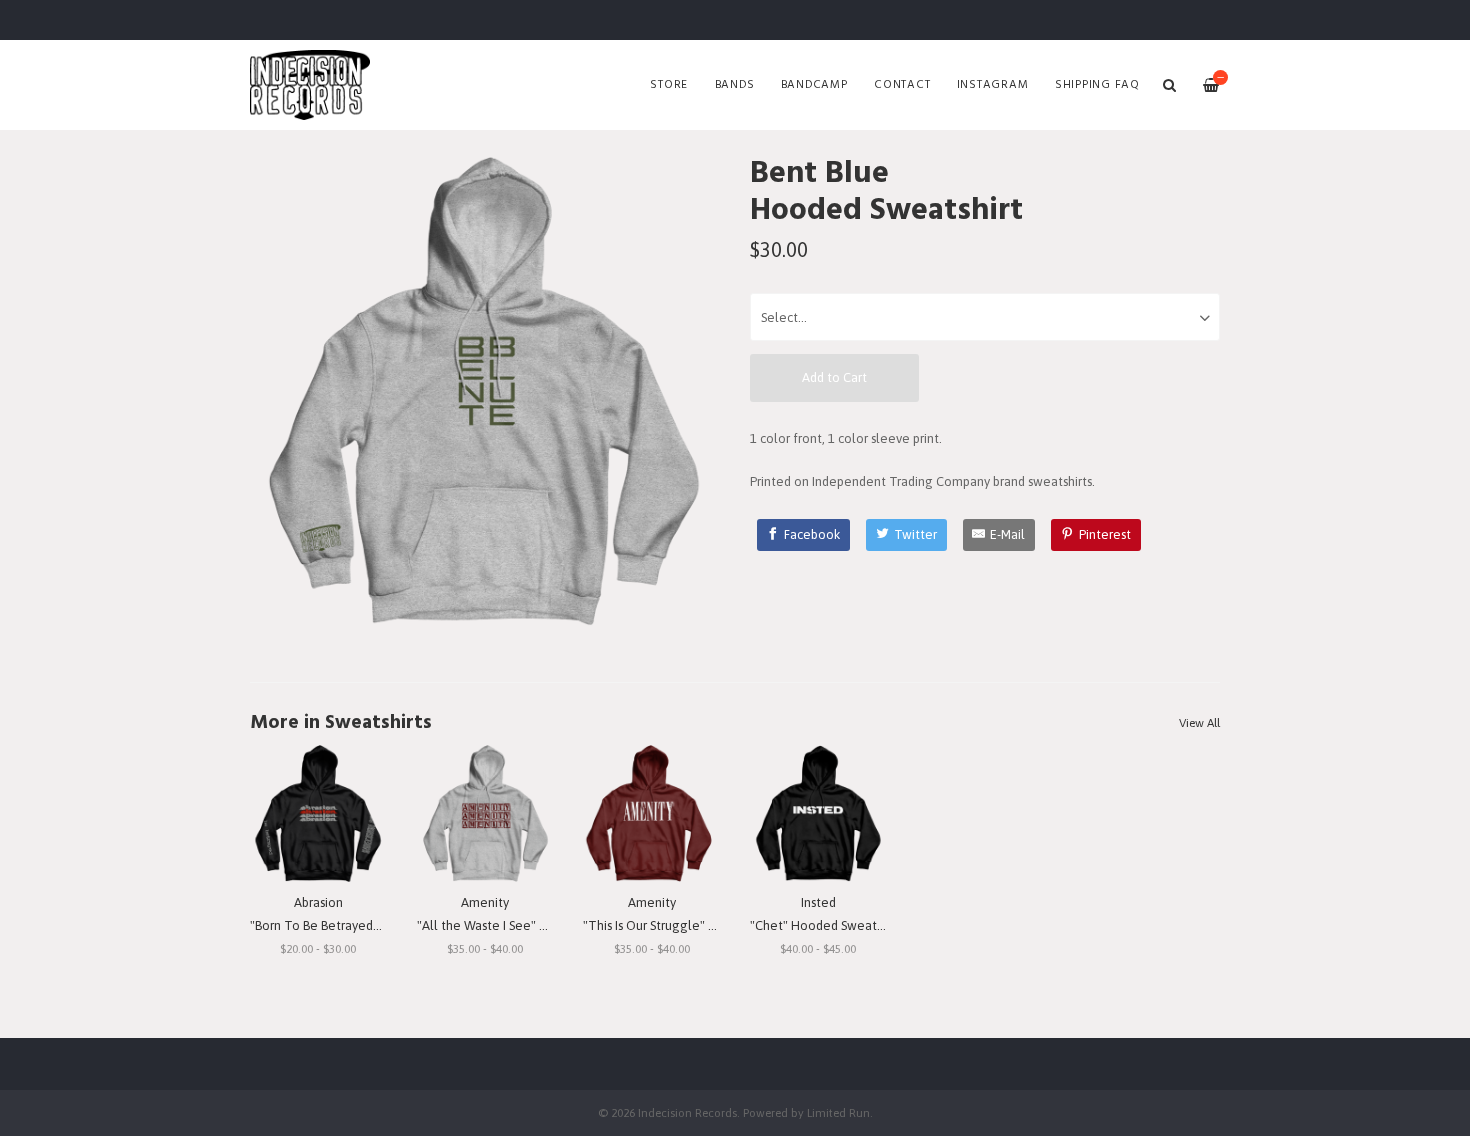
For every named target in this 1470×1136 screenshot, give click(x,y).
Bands (735, 85)
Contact (902, 85)
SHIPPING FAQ (1097, 85)
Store (669, 85)
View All (1199, 723)
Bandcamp (814, 85)
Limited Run (838, 1112)
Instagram (993, 85)
